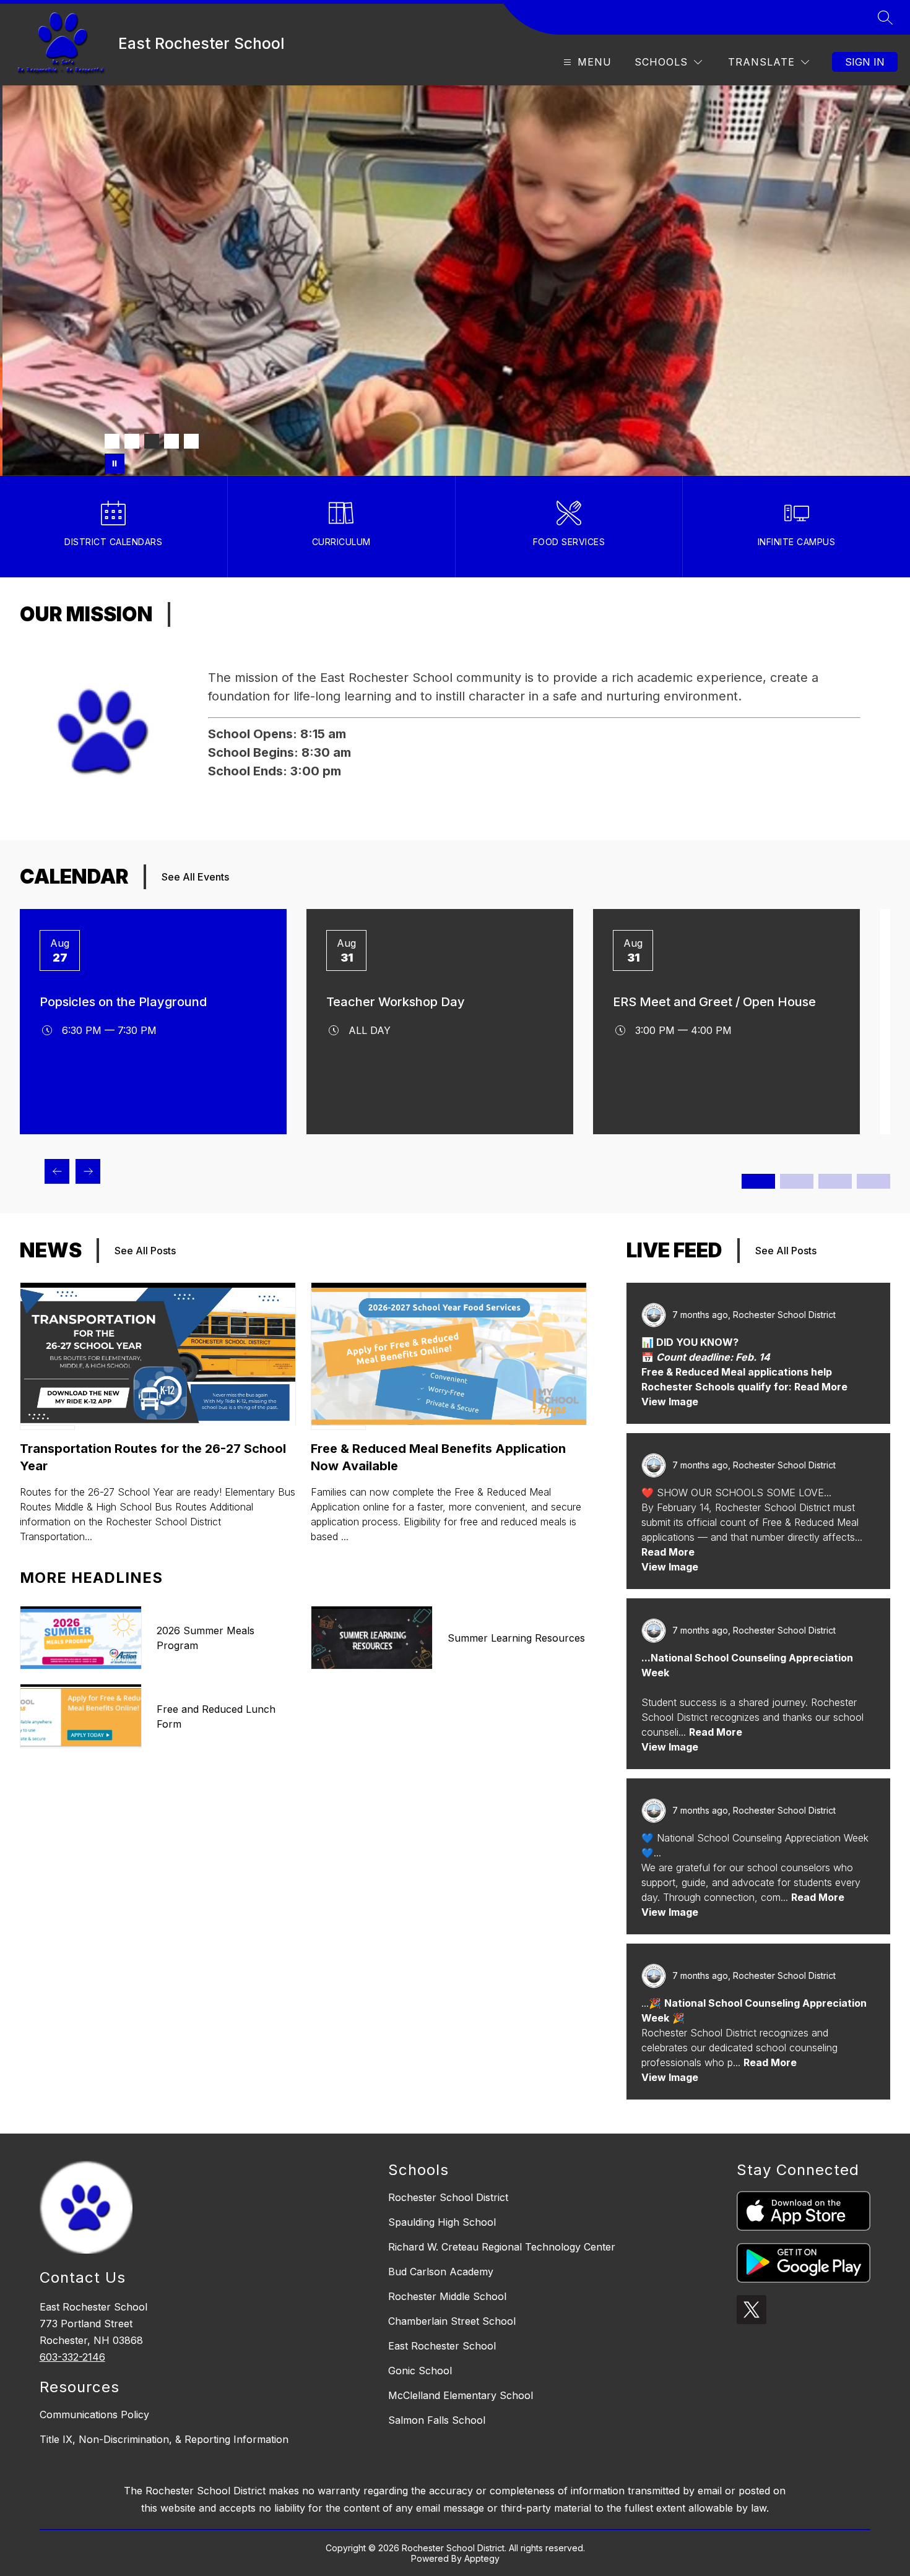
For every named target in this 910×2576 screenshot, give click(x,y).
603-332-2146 (72, 2357)
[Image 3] (152, 441)
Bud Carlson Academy (441, 2272)
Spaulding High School (442, 2222)
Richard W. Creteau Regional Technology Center (502, 2247)
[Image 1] (112, 441)
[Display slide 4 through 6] (797, 1181)
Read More (668, 1552)
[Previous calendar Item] (57, 1171)
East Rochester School (442, 2346)
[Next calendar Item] (88, 1171)
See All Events (195, 877)
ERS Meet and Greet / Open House (714, 1002)
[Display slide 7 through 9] (835, 1181)
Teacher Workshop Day (396, 1002)
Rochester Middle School (447, 2296)
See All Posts (145, 1251)
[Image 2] (132, 441)
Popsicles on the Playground (123, 1002)
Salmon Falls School (437, 2420)
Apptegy (482, 2558)
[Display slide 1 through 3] (758, 1181)
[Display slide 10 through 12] (873, 1181)
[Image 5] (191, 441)
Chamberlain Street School (452, 2321)
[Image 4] (171, 441)
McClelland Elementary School (461, 2395)
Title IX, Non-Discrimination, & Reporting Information (164, 2439)
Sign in (865, 62)
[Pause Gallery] (115, 463)
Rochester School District (448, 2197)
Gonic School (420, 2371)
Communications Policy (94, 2414)
